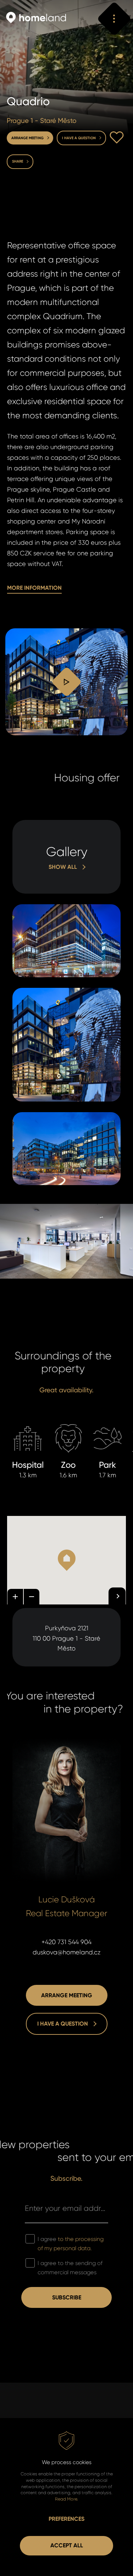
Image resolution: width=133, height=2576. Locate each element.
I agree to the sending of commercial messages (70, 2268)
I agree (71, 2244)
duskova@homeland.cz (67, 1952)
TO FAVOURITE (117, 137)
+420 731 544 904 (66, 1942)
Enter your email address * (66, 2208)
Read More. (66, 2499)
